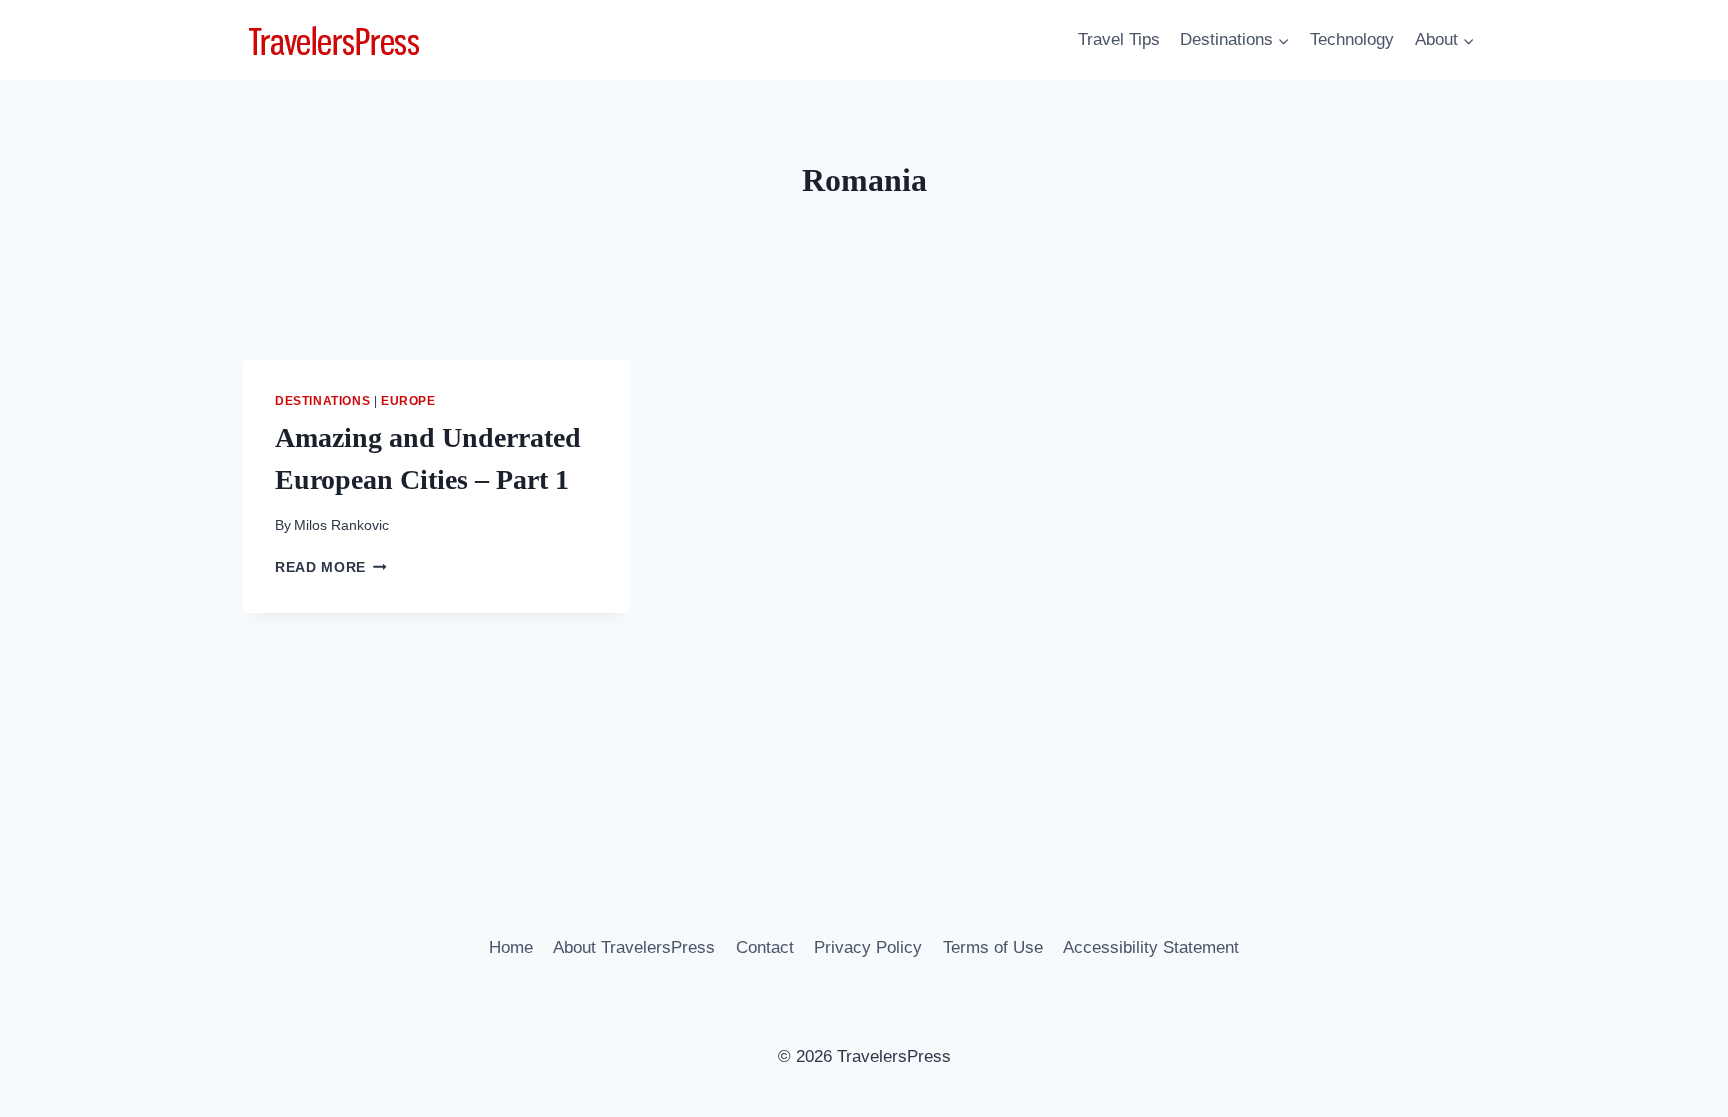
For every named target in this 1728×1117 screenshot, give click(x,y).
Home (511, 947)
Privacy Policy (868, 947)
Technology (1352, 39)
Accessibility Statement (1151, 947)
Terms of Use (993, 947)
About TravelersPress (634, 947)
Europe (408, 401)
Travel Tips (1119, 39)
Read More (331, 567)
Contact (765, 947)
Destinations (322, 401)
